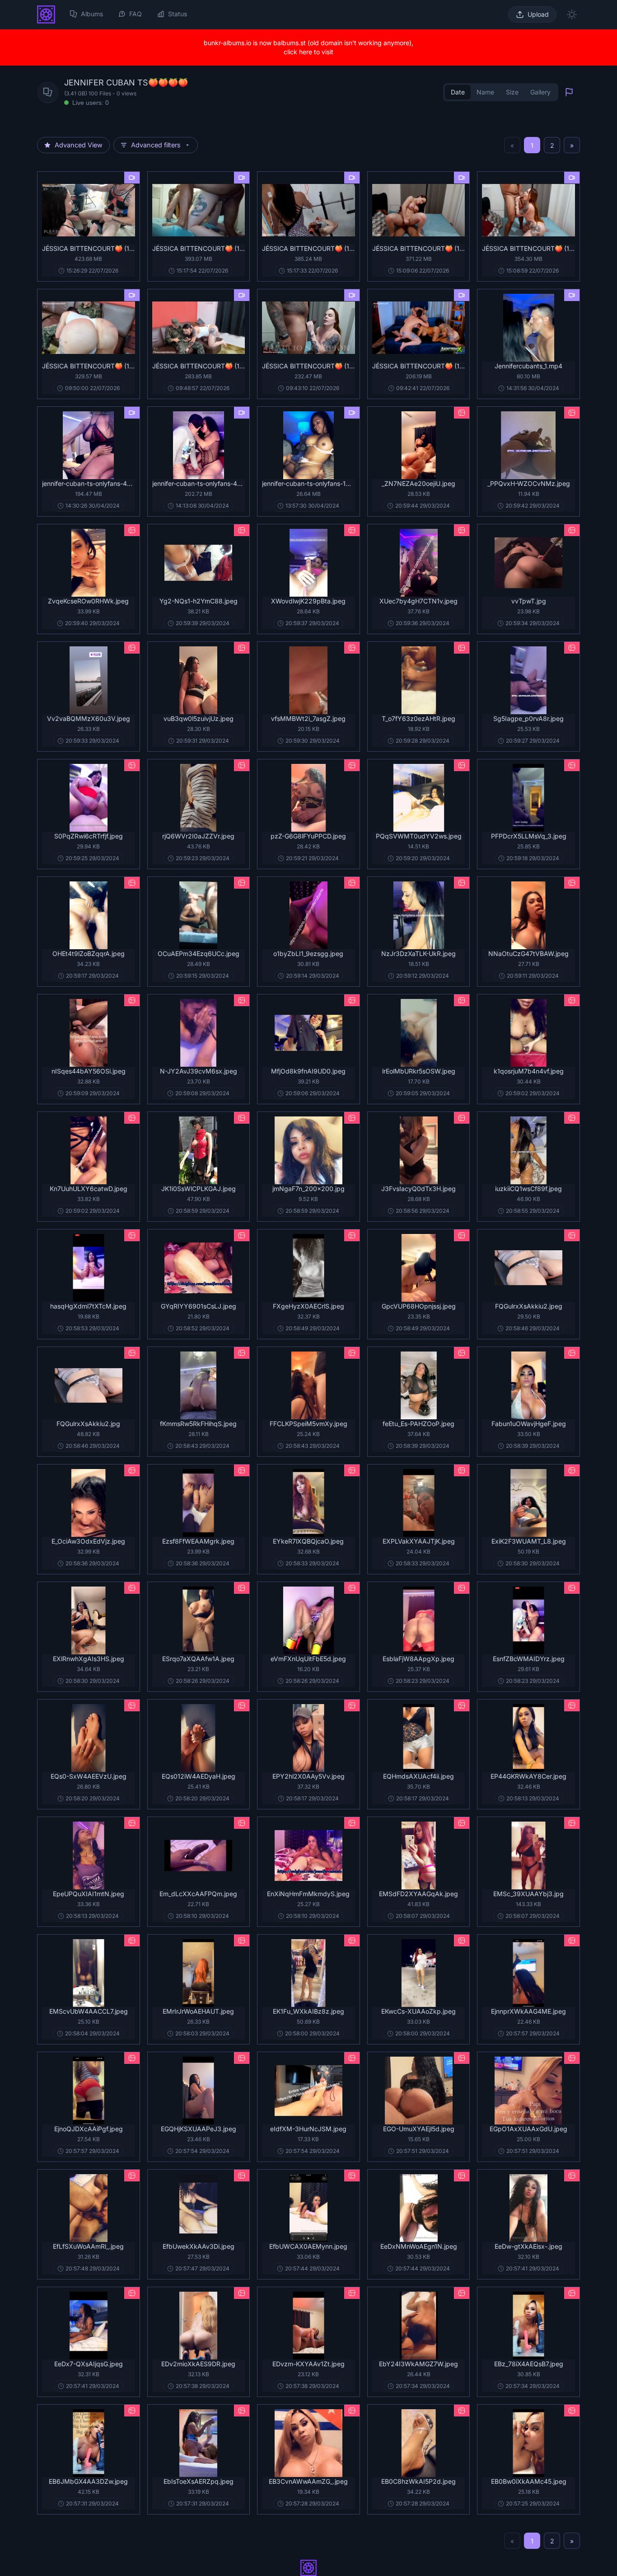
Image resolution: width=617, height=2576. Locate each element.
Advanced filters (156, 145)
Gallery (540, 92)
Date (458, 92)
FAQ (136, 14)
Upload (538, 14)
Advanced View (79, 145)
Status (178, 14)
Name (485, 92)
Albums (92, 14)
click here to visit (308, 52)
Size (512, 92)
